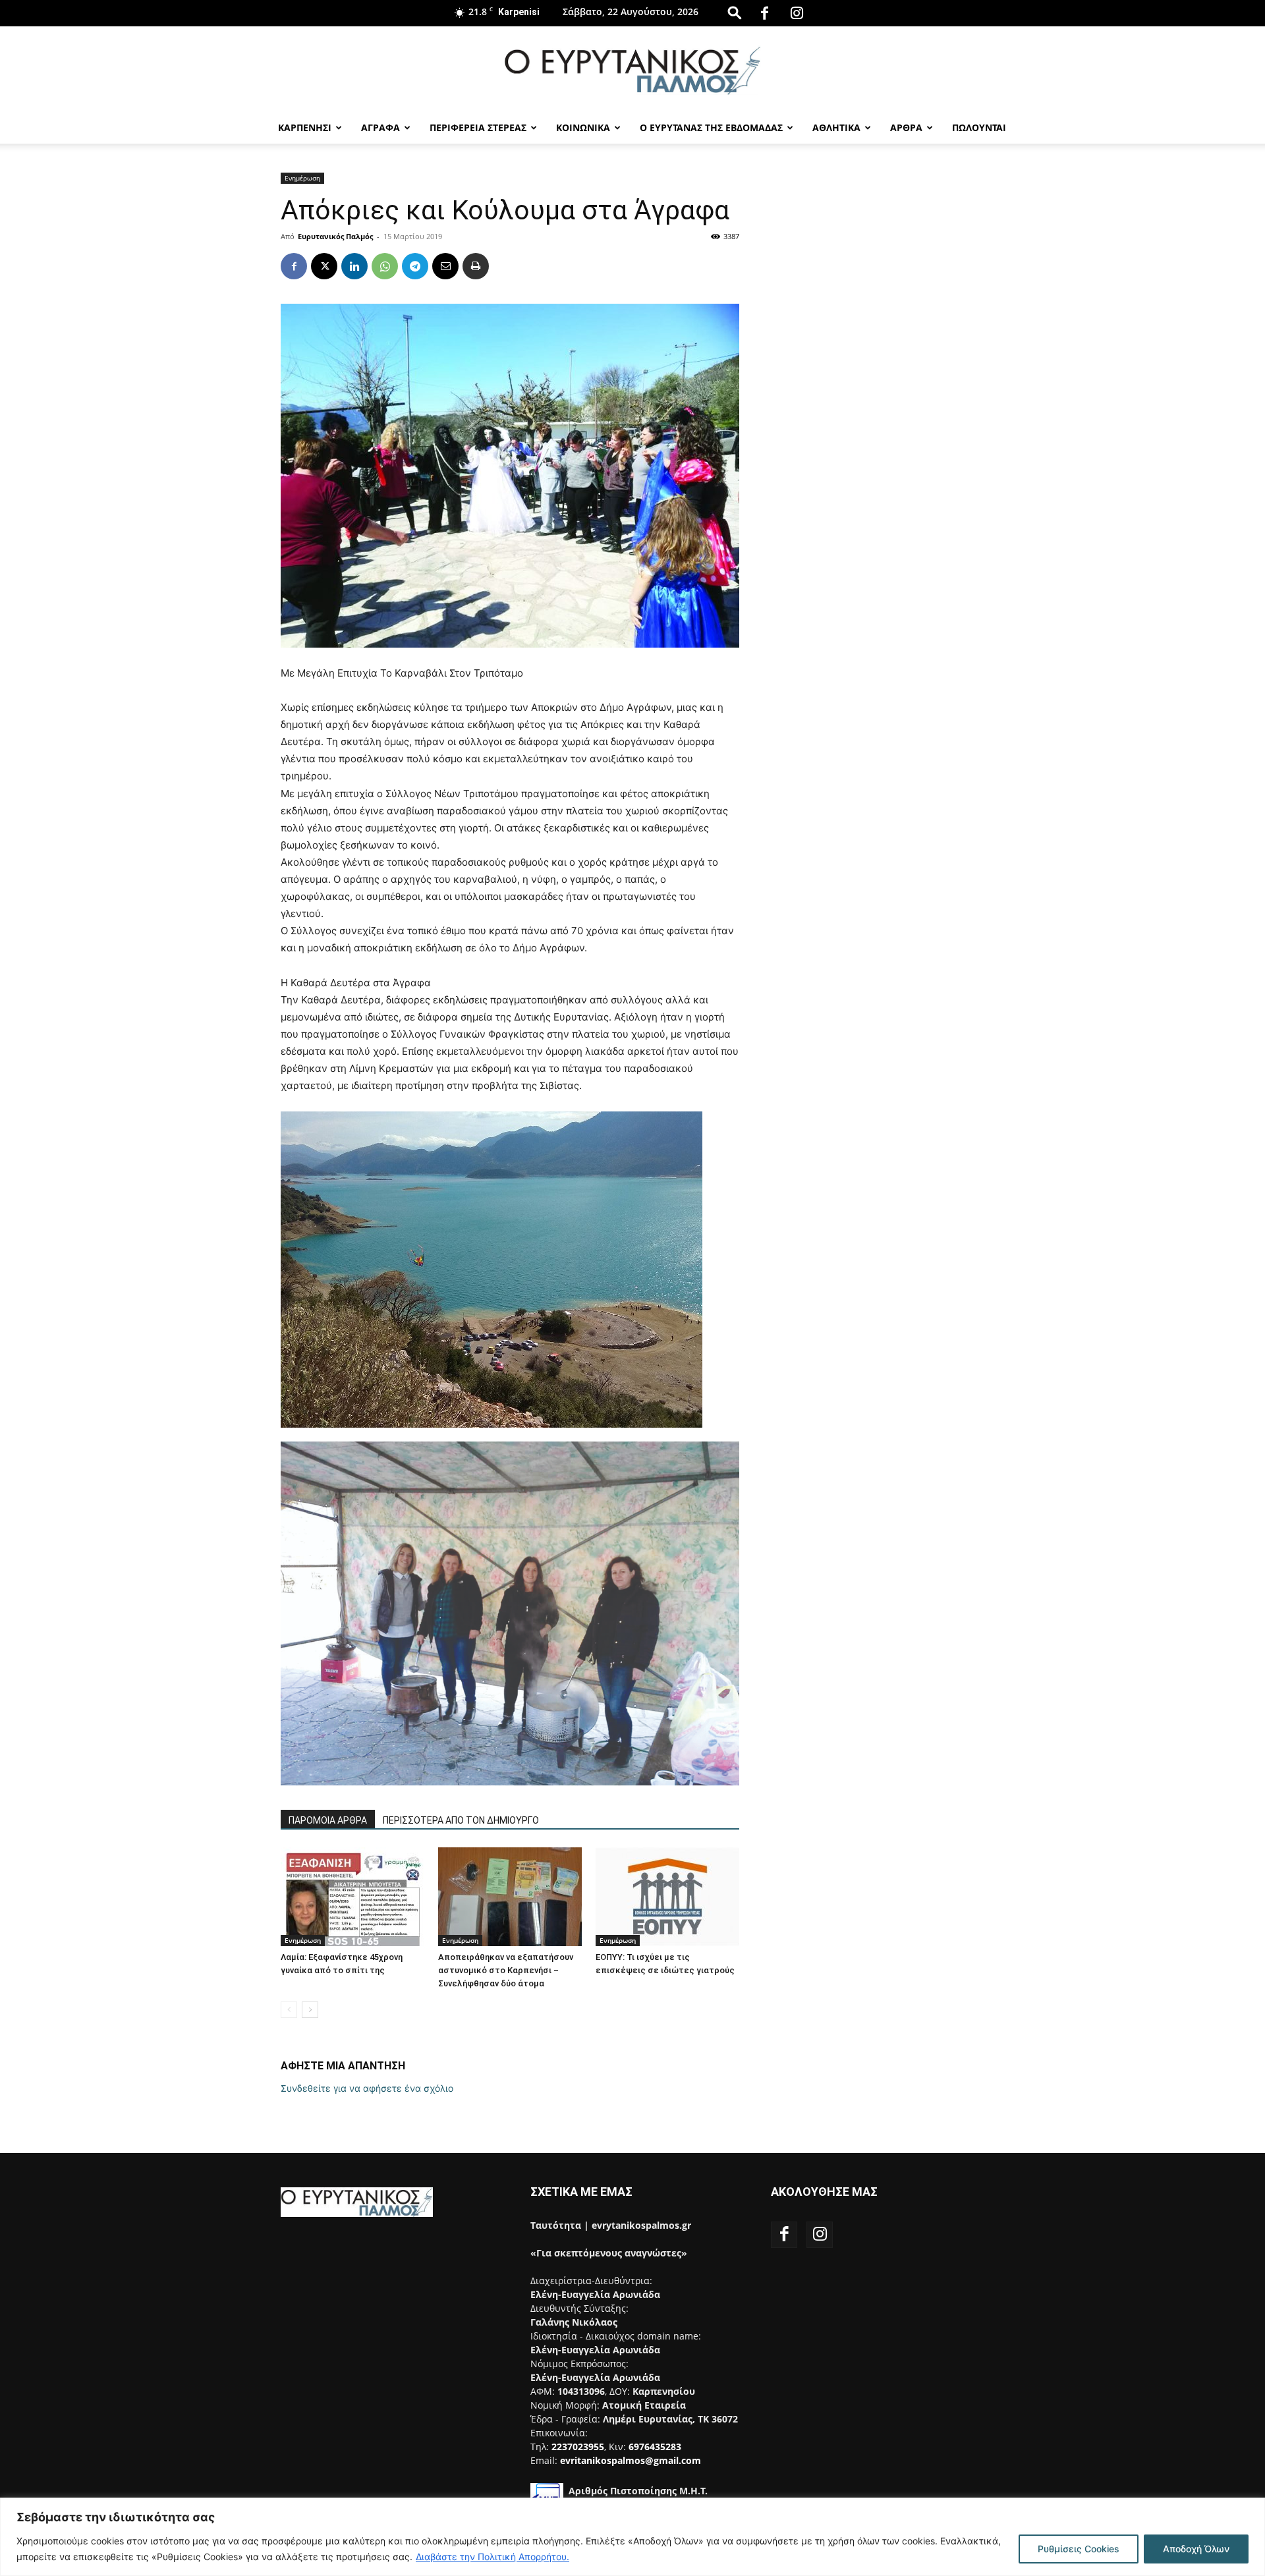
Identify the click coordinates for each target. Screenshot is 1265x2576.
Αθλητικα (836, 127)
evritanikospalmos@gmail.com (631, 2460)
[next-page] (310, 2010)
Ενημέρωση (302, 178)
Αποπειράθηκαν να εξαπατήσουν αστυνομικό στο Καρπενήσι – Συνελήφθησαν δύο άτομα (506, 1970)
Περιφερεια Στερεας (478, 127)
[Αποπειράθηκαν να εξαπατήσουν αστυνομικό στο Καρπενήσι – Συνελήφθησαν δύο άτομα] (510, 1897)
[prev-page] (289, 2010)
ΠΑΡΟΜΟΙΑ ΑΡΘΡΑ (328, 1820)
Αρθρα (906, 127)
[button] (735, 12)
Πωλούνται (979, 127)
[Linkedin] (354, 266)
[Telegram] (415, 266)
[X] (324, 266)
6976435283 (655, 2447)
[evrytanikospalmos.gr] (632, 70)
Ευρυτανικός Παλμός (335, 236)
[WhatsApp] (385, 266)
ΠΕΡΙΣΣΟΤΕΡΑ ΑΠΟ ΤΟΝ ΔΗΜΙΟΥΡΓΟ (461, 1820)
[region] (632, 2537)
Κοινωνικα (583, 127)
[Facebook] (765, 13)
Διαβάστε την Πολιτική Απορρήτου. (492, 2557)
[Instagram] (797, 13)
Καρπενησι (305, 127)
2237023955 (578, 2447)
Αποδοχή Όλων (1196, 2549)
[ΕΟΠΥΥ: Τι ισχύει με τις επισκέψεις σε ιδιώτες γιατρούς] (667, 1897)
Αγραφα (380, 127)
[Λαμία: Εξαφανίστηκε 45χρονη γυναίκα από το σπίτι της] (352, 1897)
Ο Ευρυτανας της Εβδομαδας (711, 127)
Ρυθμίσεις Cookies (1079, 2549)
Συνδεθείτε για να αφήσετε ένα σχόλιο (367, 2088)
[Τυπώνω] (476, 266)
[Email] (445, 266)
